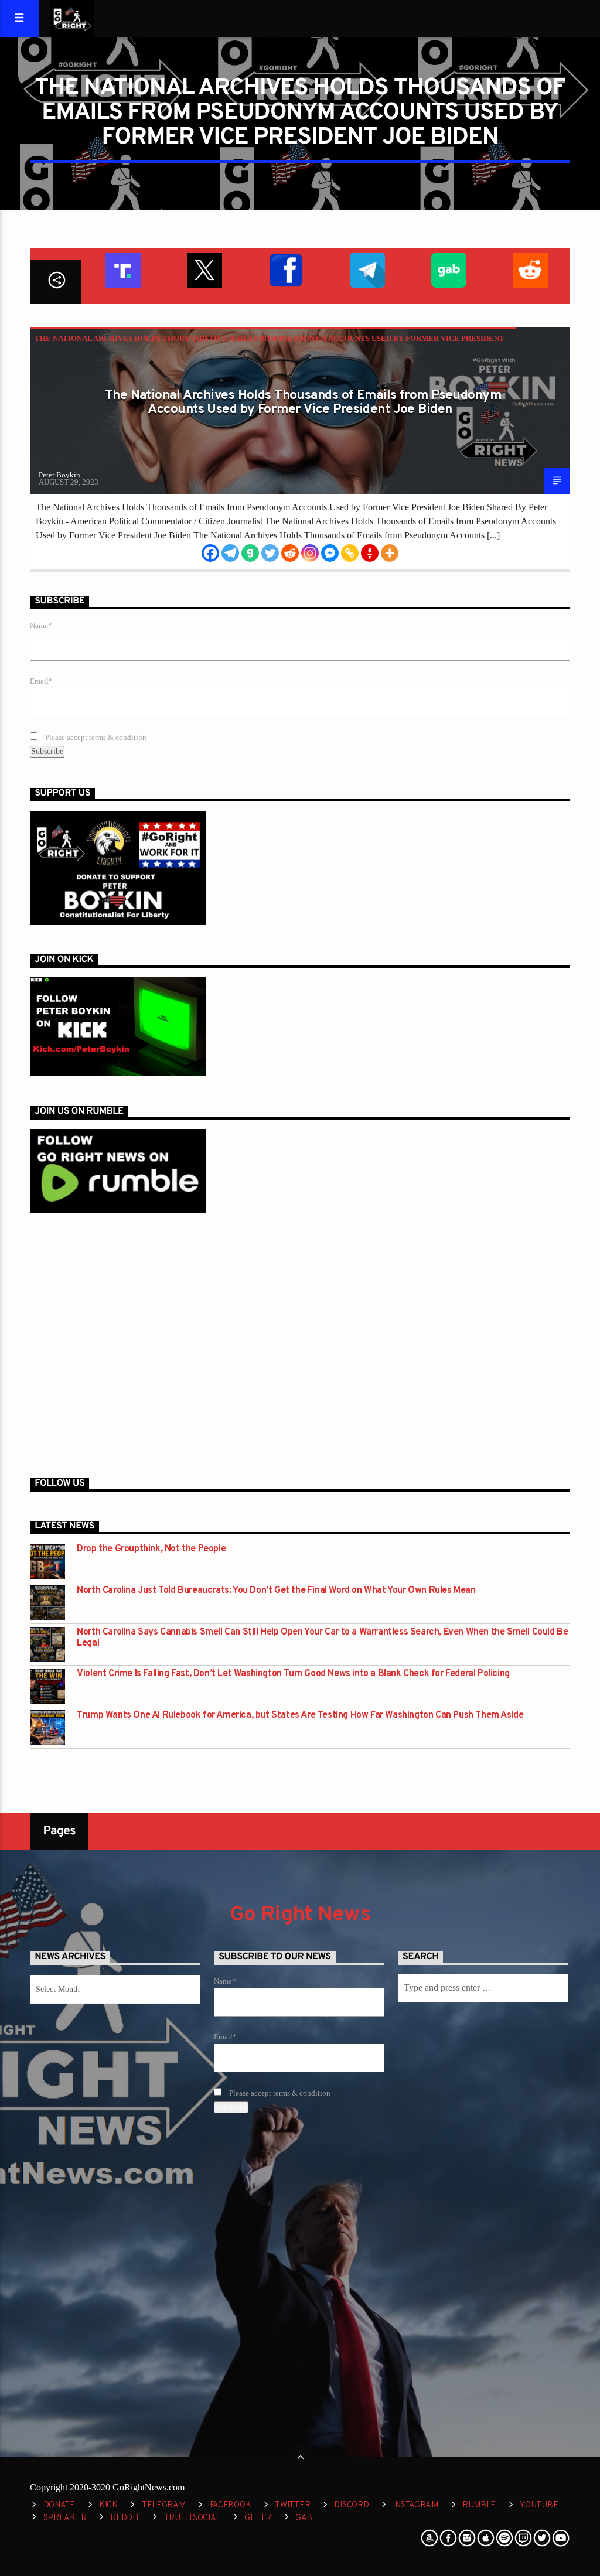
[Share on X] (204, 269)
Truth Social (192, 2518)
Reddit (125, 2518)
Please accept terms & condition (95, 738)
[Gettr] (370, 553)
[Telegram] (230, 553)
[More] (390, 553)
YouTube (539, 2505)
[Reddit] (290, 553)
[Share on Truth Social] (122, 269)
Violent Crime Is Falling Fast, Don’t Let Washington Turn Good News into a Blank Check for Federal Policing (293, 1674)
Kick (108, 2505)
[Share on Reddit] (529, 269)
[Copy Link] (350, 553)
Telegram (164, 2505)
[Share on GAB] (448, 269)
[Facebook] (210, 553)
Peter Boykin (59, 475)
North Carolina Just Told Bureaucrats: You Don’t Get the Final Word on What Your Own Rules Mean (276, 1591)
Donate (59, 2505)
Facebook (231, 2505)
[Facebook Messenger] (330, 553)
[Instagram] (310, 553)
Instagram (415, 2505)
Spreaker (65, 2518)
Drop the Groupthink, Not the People (151, 1549)
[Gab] (250, 553)
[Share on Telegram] (367, 269)
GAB (304, 2518)
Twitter (292, 2505)
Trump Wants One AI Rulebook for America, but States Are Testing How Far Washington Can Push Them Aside (300, 1716)
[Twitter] (270, 553)
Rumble (479, 2505)
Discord (351, 2505)
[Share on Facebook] (285, 269)
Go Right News (300, 1915)
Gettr (258, 2518)
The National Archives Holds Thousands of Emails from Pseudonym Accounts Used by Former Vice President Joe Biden (303, 403)
